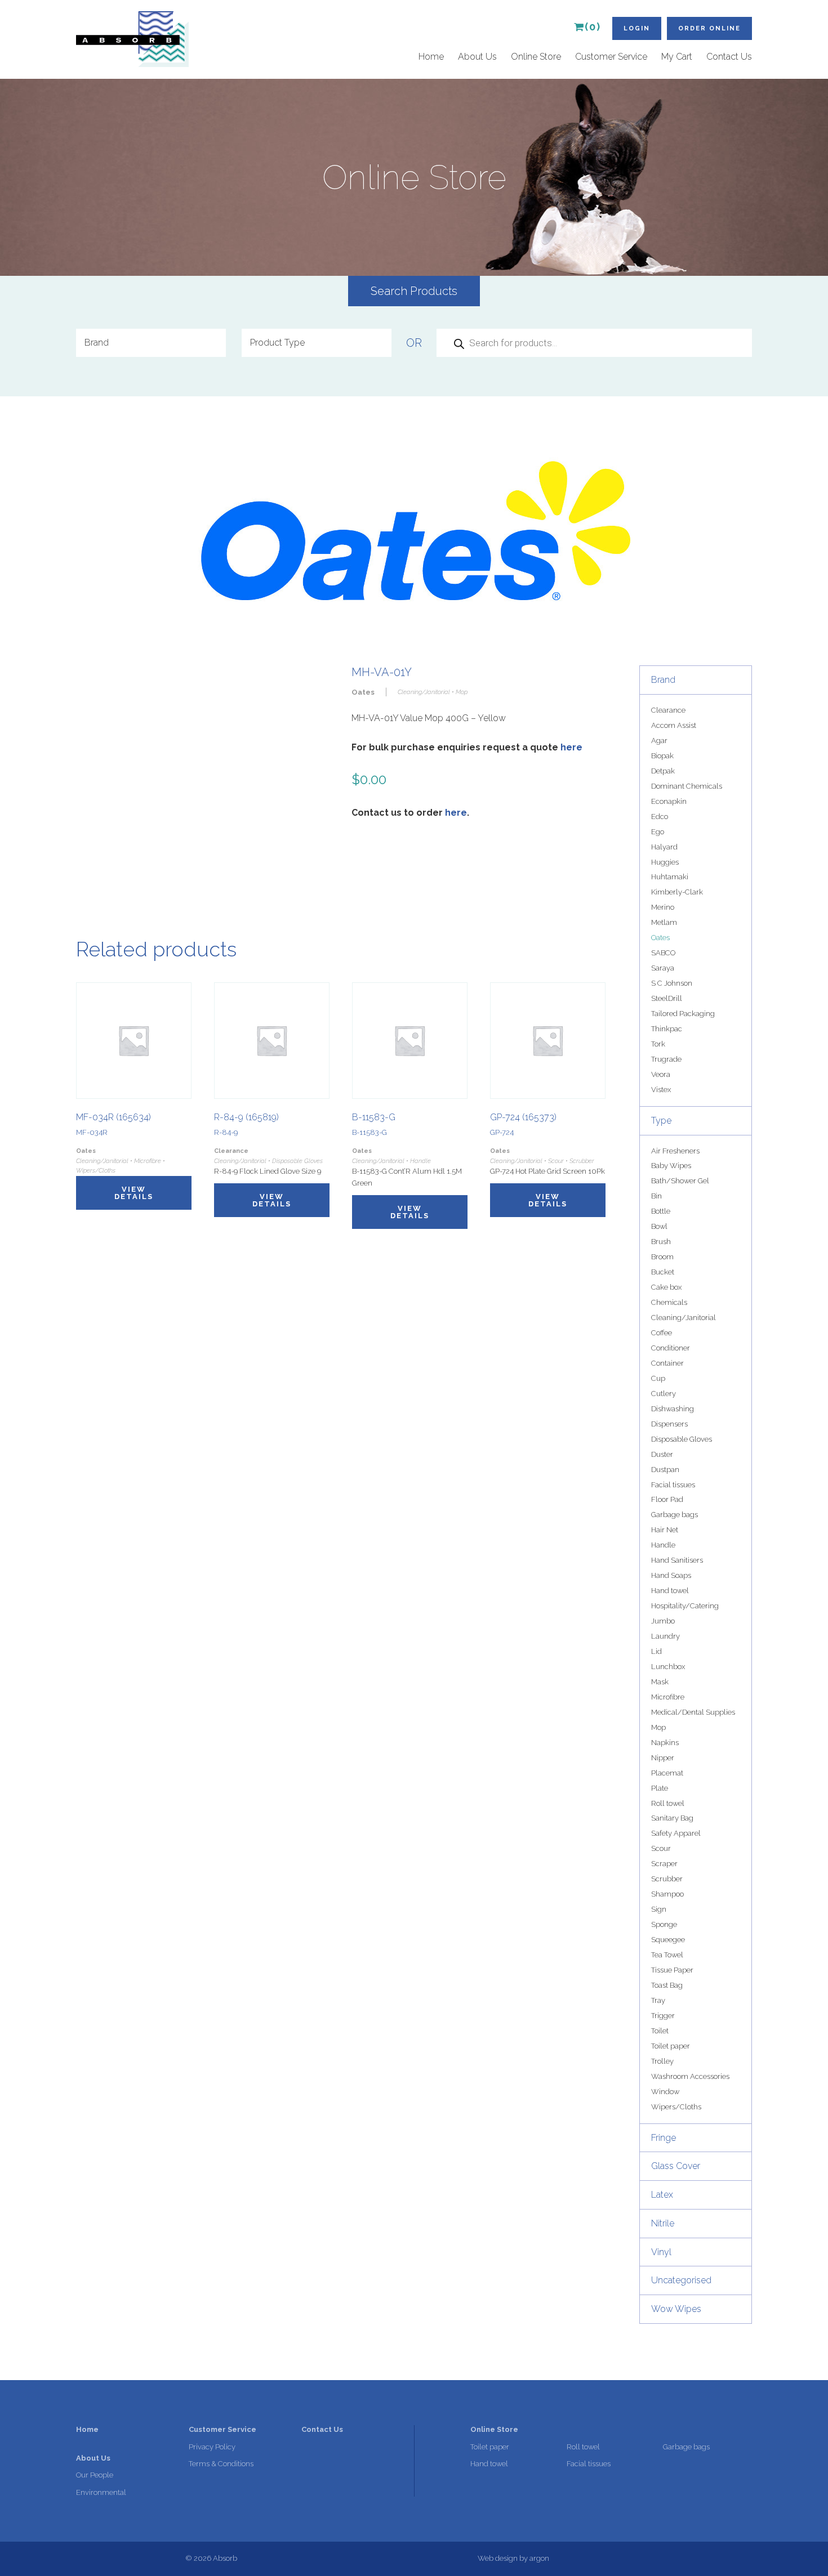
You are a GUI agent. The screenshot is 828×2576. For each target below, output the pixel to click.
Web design (498, 2558)
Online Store (536, 57)
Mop (658, 1727)
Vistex (661, 1090)
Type (661, 1121)
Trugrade (666, 1059)
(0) (593, 27)
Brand (663, 680)
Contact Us (729, 57)
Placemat (667, 1773)
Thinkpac (667, 1029)
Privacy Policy (212, 2447)
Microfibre (668, 1697)
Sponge (664, 1924)
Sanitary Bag (672, 1818)
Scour (661, 1848)
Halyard (664, 847)
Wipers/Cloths (676, 2107)
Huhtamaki (670, 877)
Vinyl (661, 2252)
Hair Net (665, 1530)
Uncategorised (681, 2280)
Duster (662, 1454)
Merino (663, 907)
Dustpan (665, 1470)
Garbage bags (675, 1515)
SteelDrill (667, 998)
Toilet (660, 2031)
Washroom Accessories (690, 2076)
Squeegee (668, 1940)
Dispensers (669, 1424)
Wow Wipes (676, 2309)
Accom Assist (674, 725)
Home (431, 57)
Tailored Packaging (683, 1014)
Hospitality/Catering (685, 1606)
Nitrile (663, 2223)
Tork (658, 1044)
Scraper (664, 1864)
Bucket (663, 1272)
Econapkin (669, 801)
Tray (658, 2000)
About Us (477, 57)
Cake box (666, 1287)
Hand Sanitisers (677, 1560)
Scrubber (667, 1879)
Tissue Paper (672, 1970)
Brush (661, 1242)
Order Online (709, 28)
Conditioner (671, 1348)
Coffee (662, 1333)
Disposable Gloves (682, 1439)
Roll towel (668, 1803)
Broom (662, 1257)
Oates (660, 938)
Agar (659, 741)
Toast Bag (667, 1985)
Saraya (663, 968)
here (571, 747)
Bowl (659, 1226)
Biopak (662, 756)
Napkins (665, 1743)
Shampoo (667, 1894)
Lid (656, 1651)
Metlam (664, 922)
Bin (656, 1196)
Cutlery (664, 1394)
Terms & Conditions (221, 2464)
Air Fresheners (675, 1151)
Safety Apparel (676, 1833)
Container (667, 1363)
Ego (658, 832)
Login (637, 28)
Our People (95, 2475)
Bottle (661, 1211)
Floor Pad (667, 1499)
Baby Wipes (671, 1166)
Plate (660, 1788)
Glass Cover (676, 2166)
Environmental (101, 2492)
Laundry (665, 1636)
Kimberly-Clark (677, 892)
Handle (663, 1545)
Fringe (664, 2138)
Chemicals (669, 1302)
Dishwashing (673, 1409)
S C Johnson (672, 983)
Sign (659, 1909)
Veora (661, 1074)
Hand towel (670, 1591)
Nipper (663, 1758)
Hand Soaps (671, 1575)
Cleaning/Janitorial (684, 1318)
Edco (660, 817)
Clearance (668, 710)
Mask (660, 1682)
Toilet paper (671, 2046)
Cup (658, 1378)
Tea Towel (667, 1955)
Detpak (663, 771)
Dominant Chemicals (687, 786)
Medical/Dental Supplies (693, 1712)
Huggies (665, 862)
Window (665, 2092)
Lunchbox (668, 1667)
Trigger (663, 2016)
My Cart (677, 57)
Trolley (662, 2061)
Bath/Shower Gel (680, 1181)
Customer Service (611, 57)
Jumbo (663, 1621)
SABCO (663, 953)
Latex (662, 2195)
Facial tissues (673, 1485)
